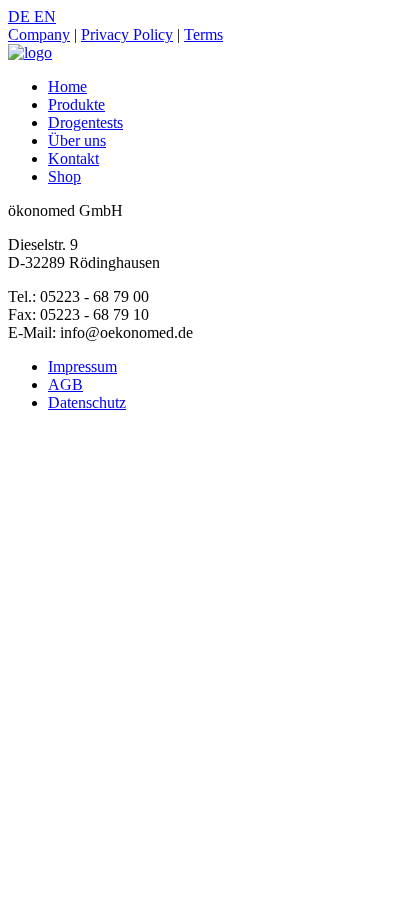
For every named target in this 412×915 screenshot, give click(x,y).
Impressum (82, 366)
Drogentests (85, 122)
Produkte (76, 104)
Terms (203, 34)
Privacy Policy (127, 34)
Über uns (77, 140)
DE (21, 16)
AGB (65, 384)
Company (39, 34)
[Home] (30, 52)
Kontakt (73, 158)
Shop (64, 176)
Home (67, 86)
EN (45, 16)
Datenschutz (87, 402)
